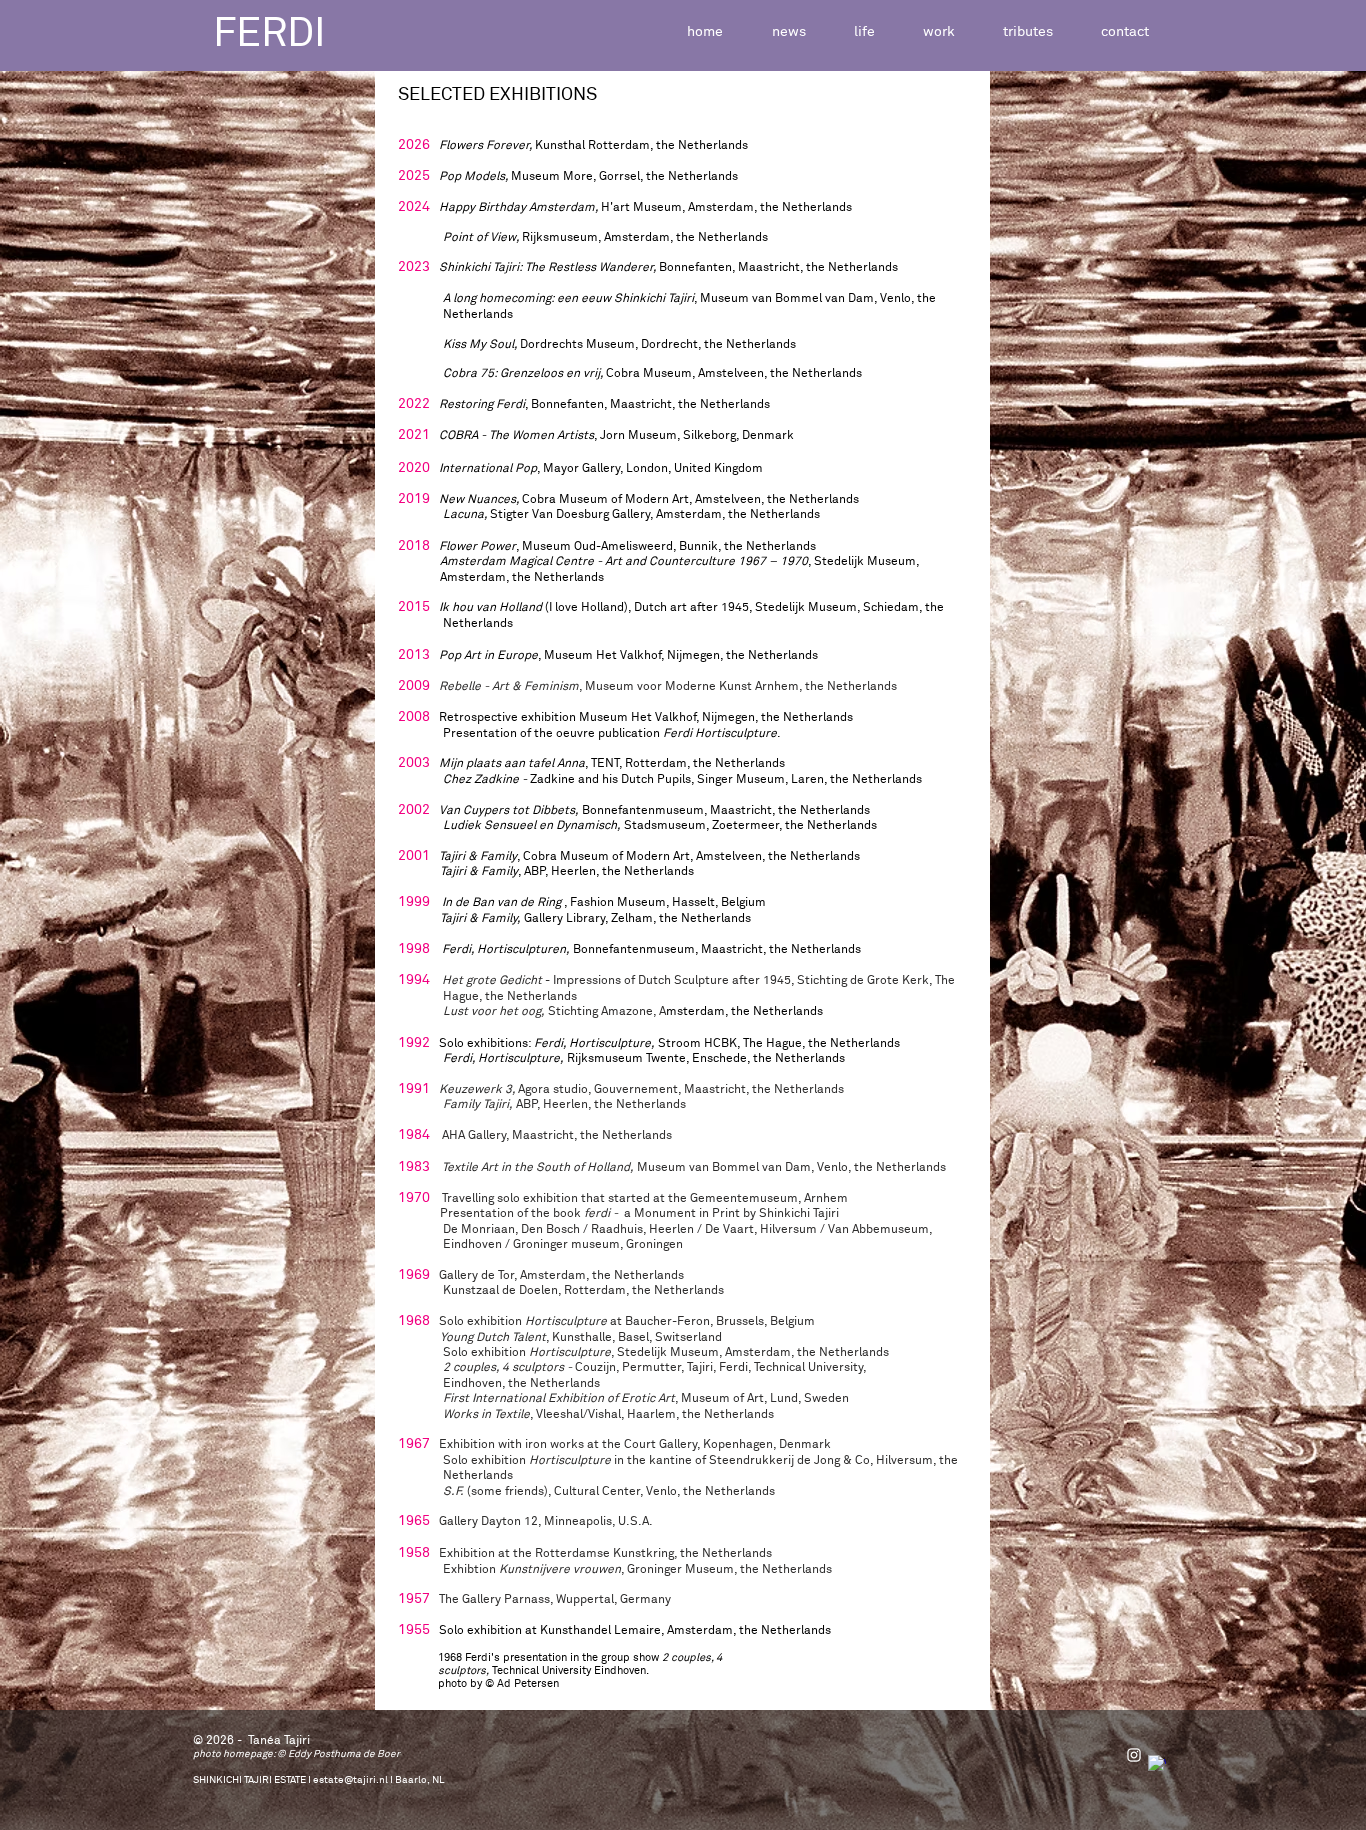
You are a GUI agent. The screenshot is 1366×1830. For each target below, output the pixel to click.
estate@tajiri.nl (350, 1780)
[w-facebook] (1157, 1764)
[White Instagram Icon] (1134, 1755)
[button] (864, 32)
